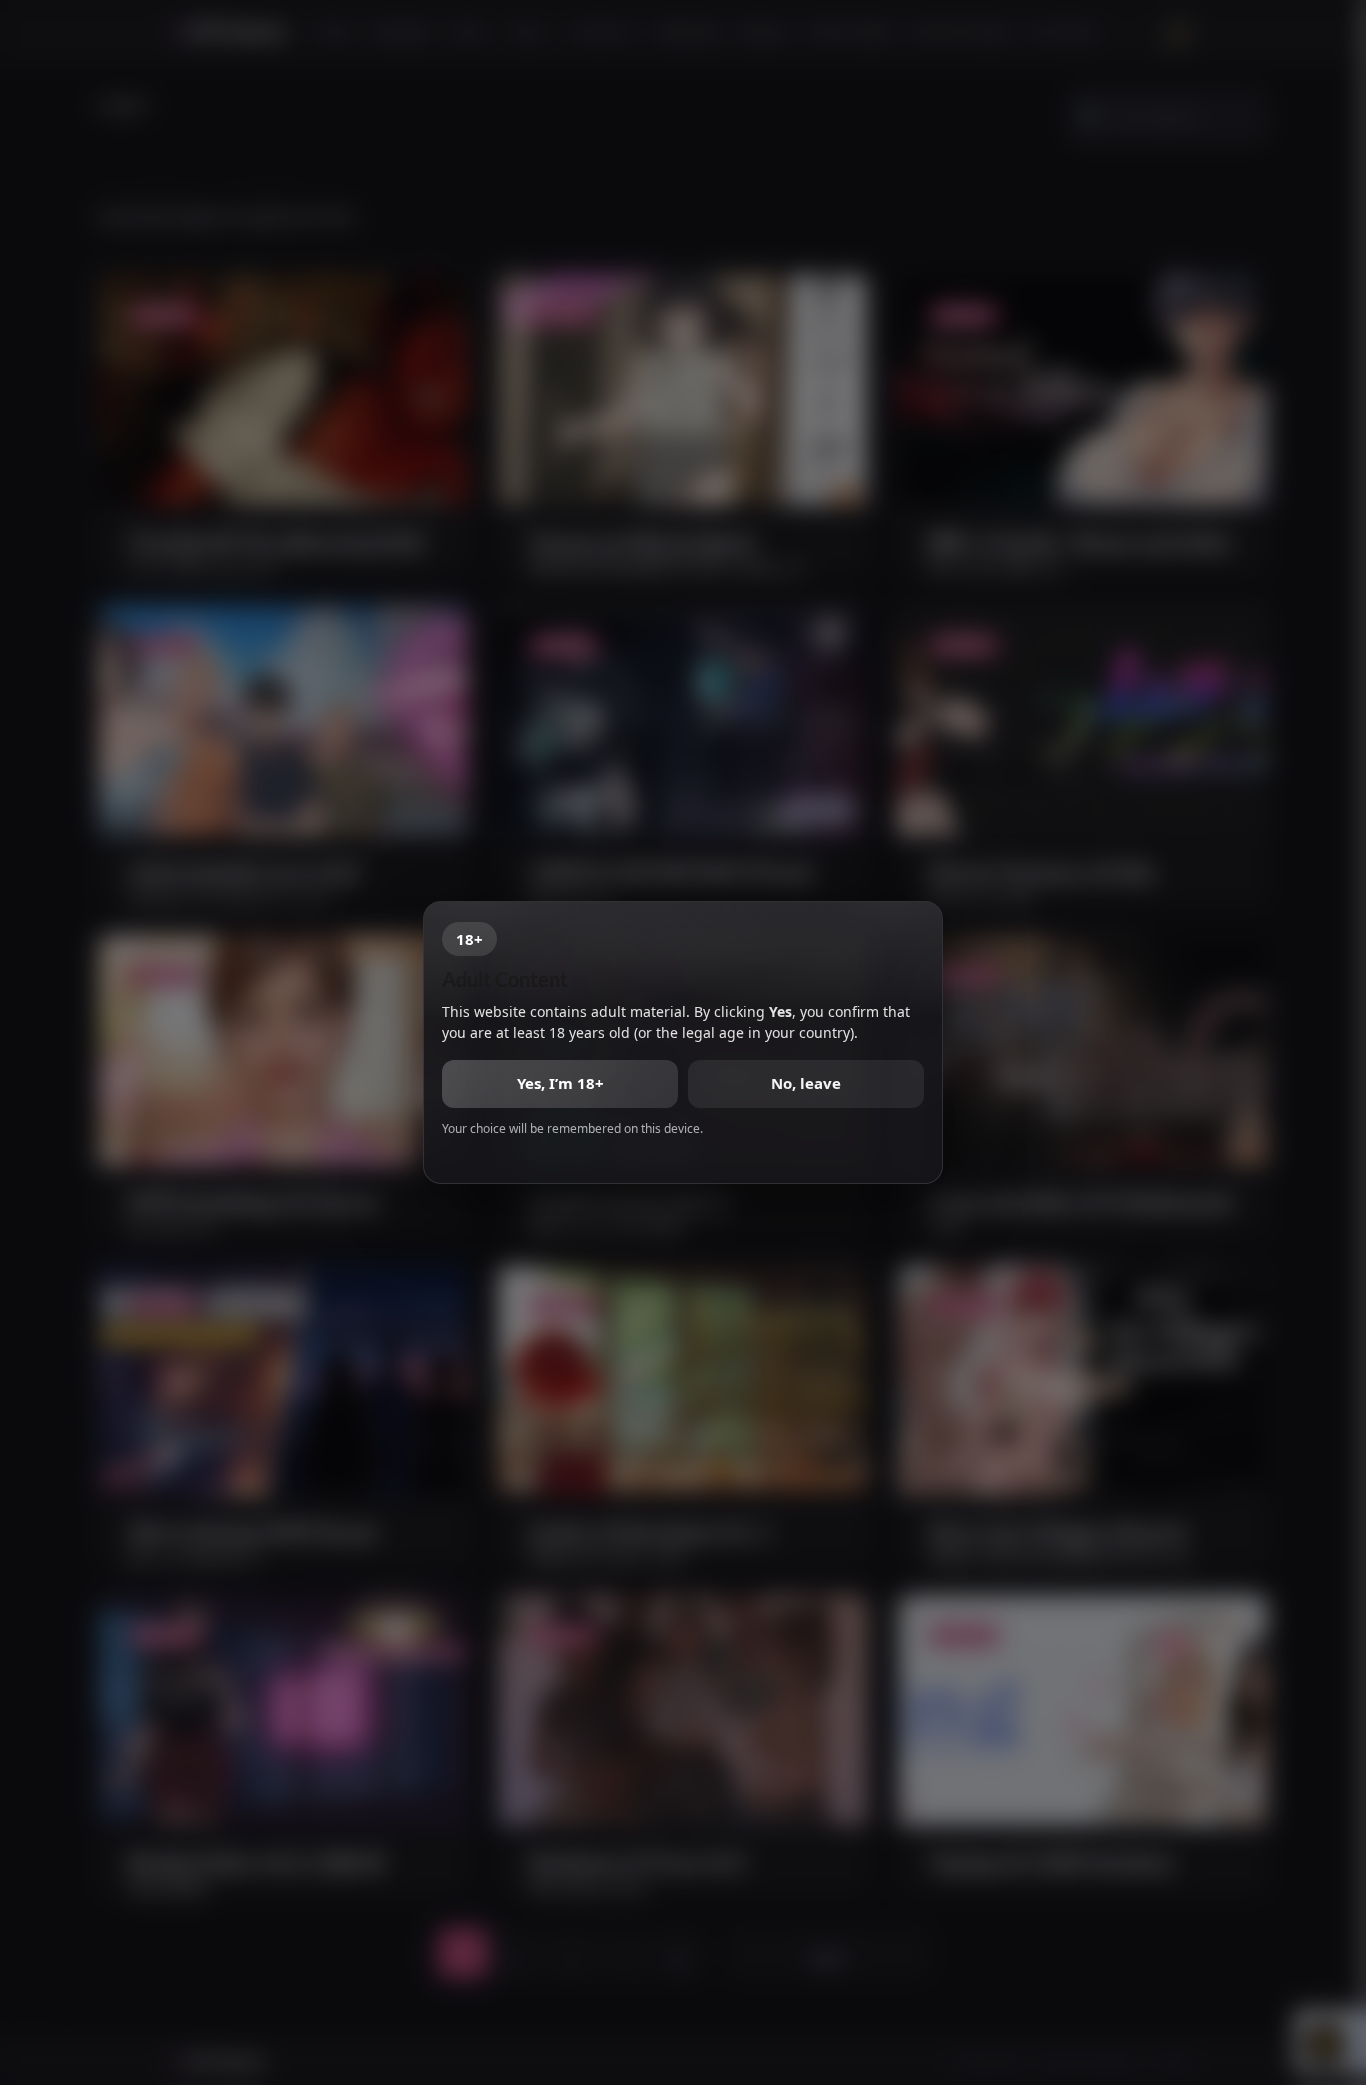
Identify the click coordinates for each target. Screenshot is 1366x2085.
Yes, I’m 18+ (560, 1083)
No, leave (806, 1083)
